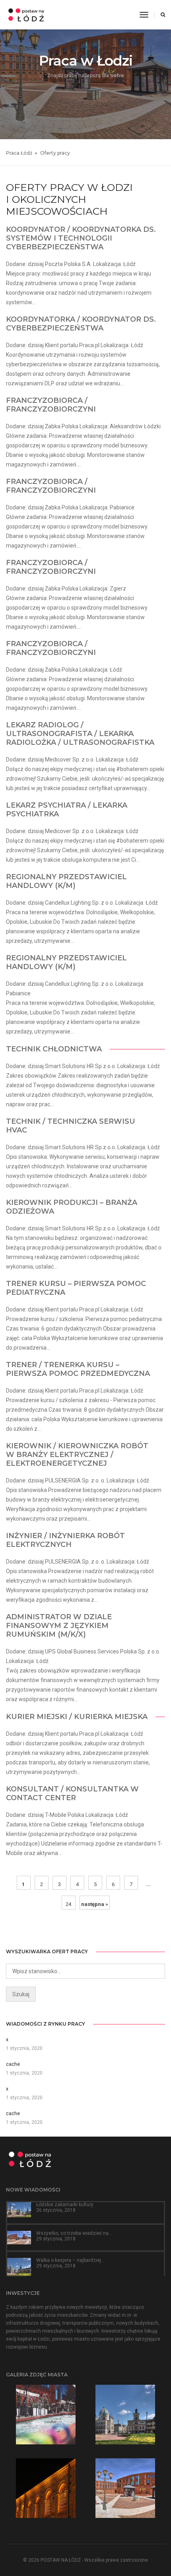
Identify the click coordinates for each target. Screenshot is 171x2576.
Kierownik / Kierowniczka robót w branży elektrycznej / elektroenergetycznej (77, 1455)
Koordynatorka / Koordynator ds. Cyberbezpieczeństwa (81, 324)
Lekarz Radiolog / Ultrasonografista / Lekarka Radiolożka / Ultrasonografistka (80, 734)
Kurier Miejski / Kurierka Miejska (77, 1717)
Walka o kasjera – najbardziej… (70, 2260)
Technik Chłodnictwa (54, 1049)
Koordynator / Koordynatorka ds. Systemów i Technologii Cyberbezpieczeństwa (81, 238)
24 (68, 1904)
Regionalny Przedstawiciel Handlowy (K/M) (66, 881)
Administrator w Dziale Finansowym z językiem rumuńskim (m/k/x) (59, 1626)
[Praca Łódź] (26, 14)
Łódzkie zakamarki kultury (65, 2205)
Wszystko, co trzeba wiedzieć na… (74, 2233)
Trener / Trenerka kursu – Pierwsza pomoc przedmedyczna (78, 1369)
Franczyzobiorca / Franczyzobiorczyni (51, 405)
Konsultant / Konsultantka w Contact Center (72, 1793)
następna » (95, 1904)
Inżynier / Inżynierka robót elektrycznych (65, 1540)
